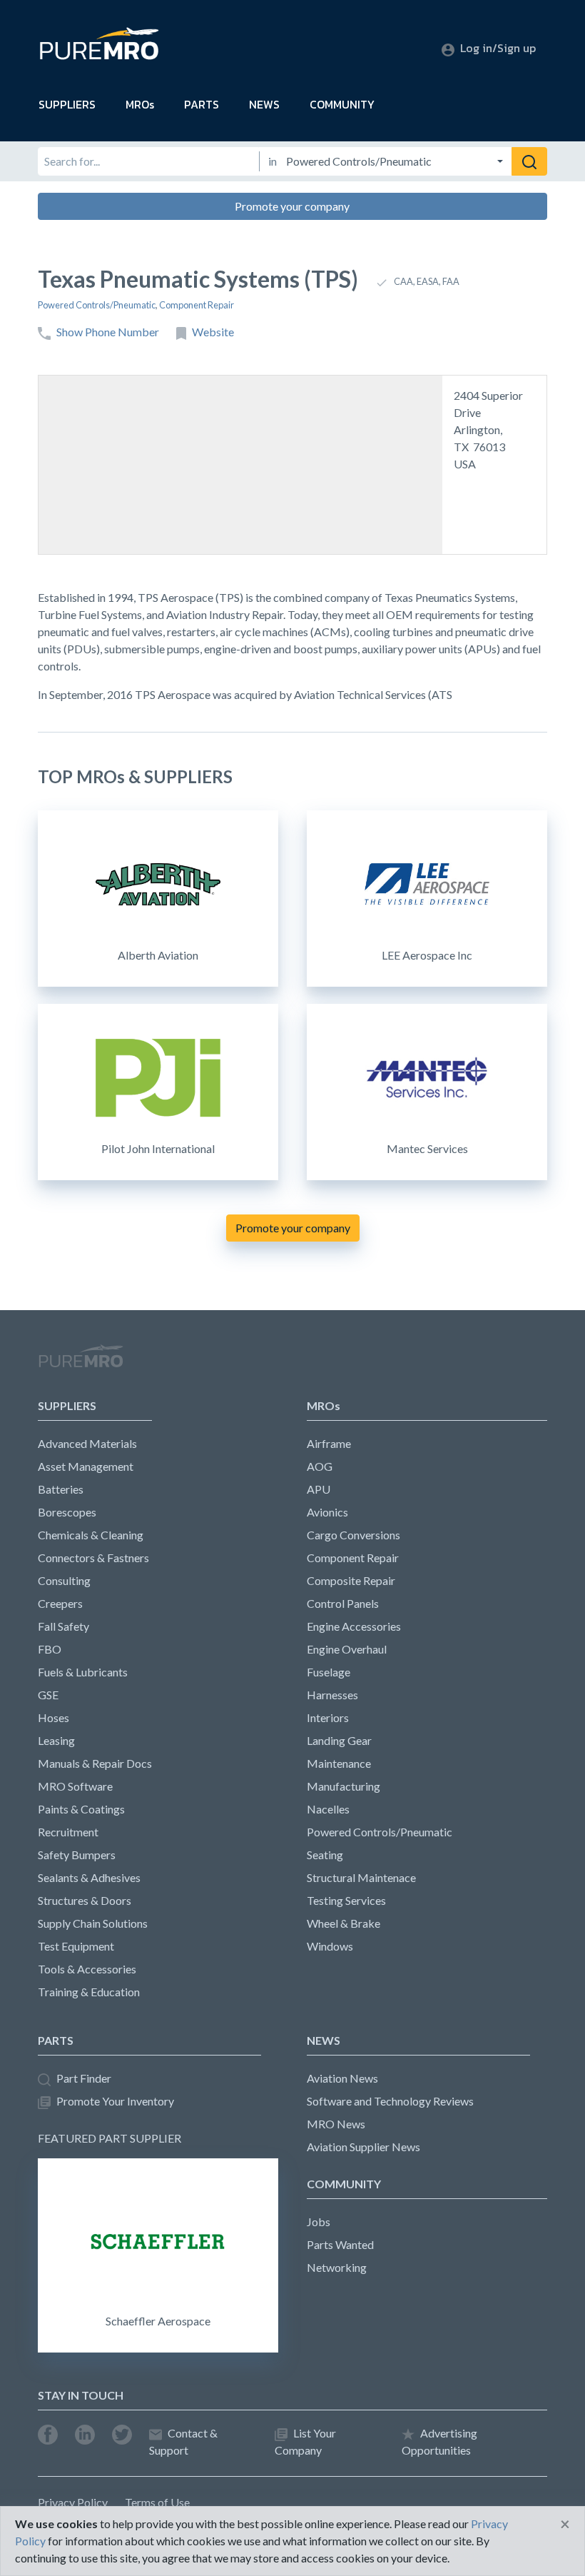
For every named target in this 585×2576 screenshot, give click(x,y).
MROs (140, 104)
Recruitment (68, 1832)
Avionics (327, 1512)
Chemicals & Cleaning (91, 1535)
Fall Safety (63, 1626)
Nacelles (328, 1809)
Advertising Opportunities (439, 2441)
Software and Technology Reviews (390, 2101)
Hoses (54, 1717)
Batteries (61, 1489)
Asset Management (86, 1466)
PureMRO (81, 1362)
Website (213, 332)
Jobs (319, 2222)
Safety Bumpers (77, 1855)
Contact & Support (183, 2441)
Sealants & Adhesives (89, 1877)
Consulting (64, 1580)
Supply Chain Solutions (93, 1923)
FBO (50, 1649)
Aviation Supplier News (363, 2147)
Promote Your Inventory (115, 2101)
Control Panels (343, 1603)
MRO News (336, 2124)
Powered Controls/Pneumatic (97, 305)
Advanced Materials (87, 1443)
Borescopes (67, 1512)
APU (319, 1489)
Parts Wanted (340, 2244)
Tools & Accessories (87, 1969)
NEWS (264, 104)
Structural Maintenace (361, 1877)
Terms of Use (157, 2502)
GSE (48, 1695)
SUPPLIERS (67, 104)
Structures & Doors (85, 1900)
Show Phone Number (108, 332)
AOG (320, 1466)
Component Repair (197, 305)
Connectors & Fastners (93, 1558)
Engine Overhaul (347, 1649)
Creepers (60, 1603)
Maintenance (339, 1763)
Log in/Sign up (498, 48)
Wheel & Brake (344, 1923)
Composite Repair (351, 1580)
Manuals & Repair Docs (95, 1763)
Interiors (328, 1717)
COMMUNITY (342, 104)
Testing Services (346, 1900)
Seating (325, 1855)
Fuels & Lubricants (83, 1672)
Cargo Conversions (353, 1535)
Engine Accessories (354, 1626)
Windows (330, 1946)
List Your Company (305, 2441)
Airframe (329, 1443)
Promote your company (292, 206)
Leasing (56, 1740)
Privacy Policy (73, 2502)
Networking (337, 2267)
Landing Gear (339, 1740)
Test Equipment (76, 1946)
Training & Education (89, 1992)
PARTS (202, 104)
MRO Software (75, 1786)
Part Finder (84, 2078)
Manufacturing (344, 1786)
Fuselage (329, 1672)
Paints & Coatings (81, 1809)
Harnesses (332, 1695)
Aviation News (342, 2078)
